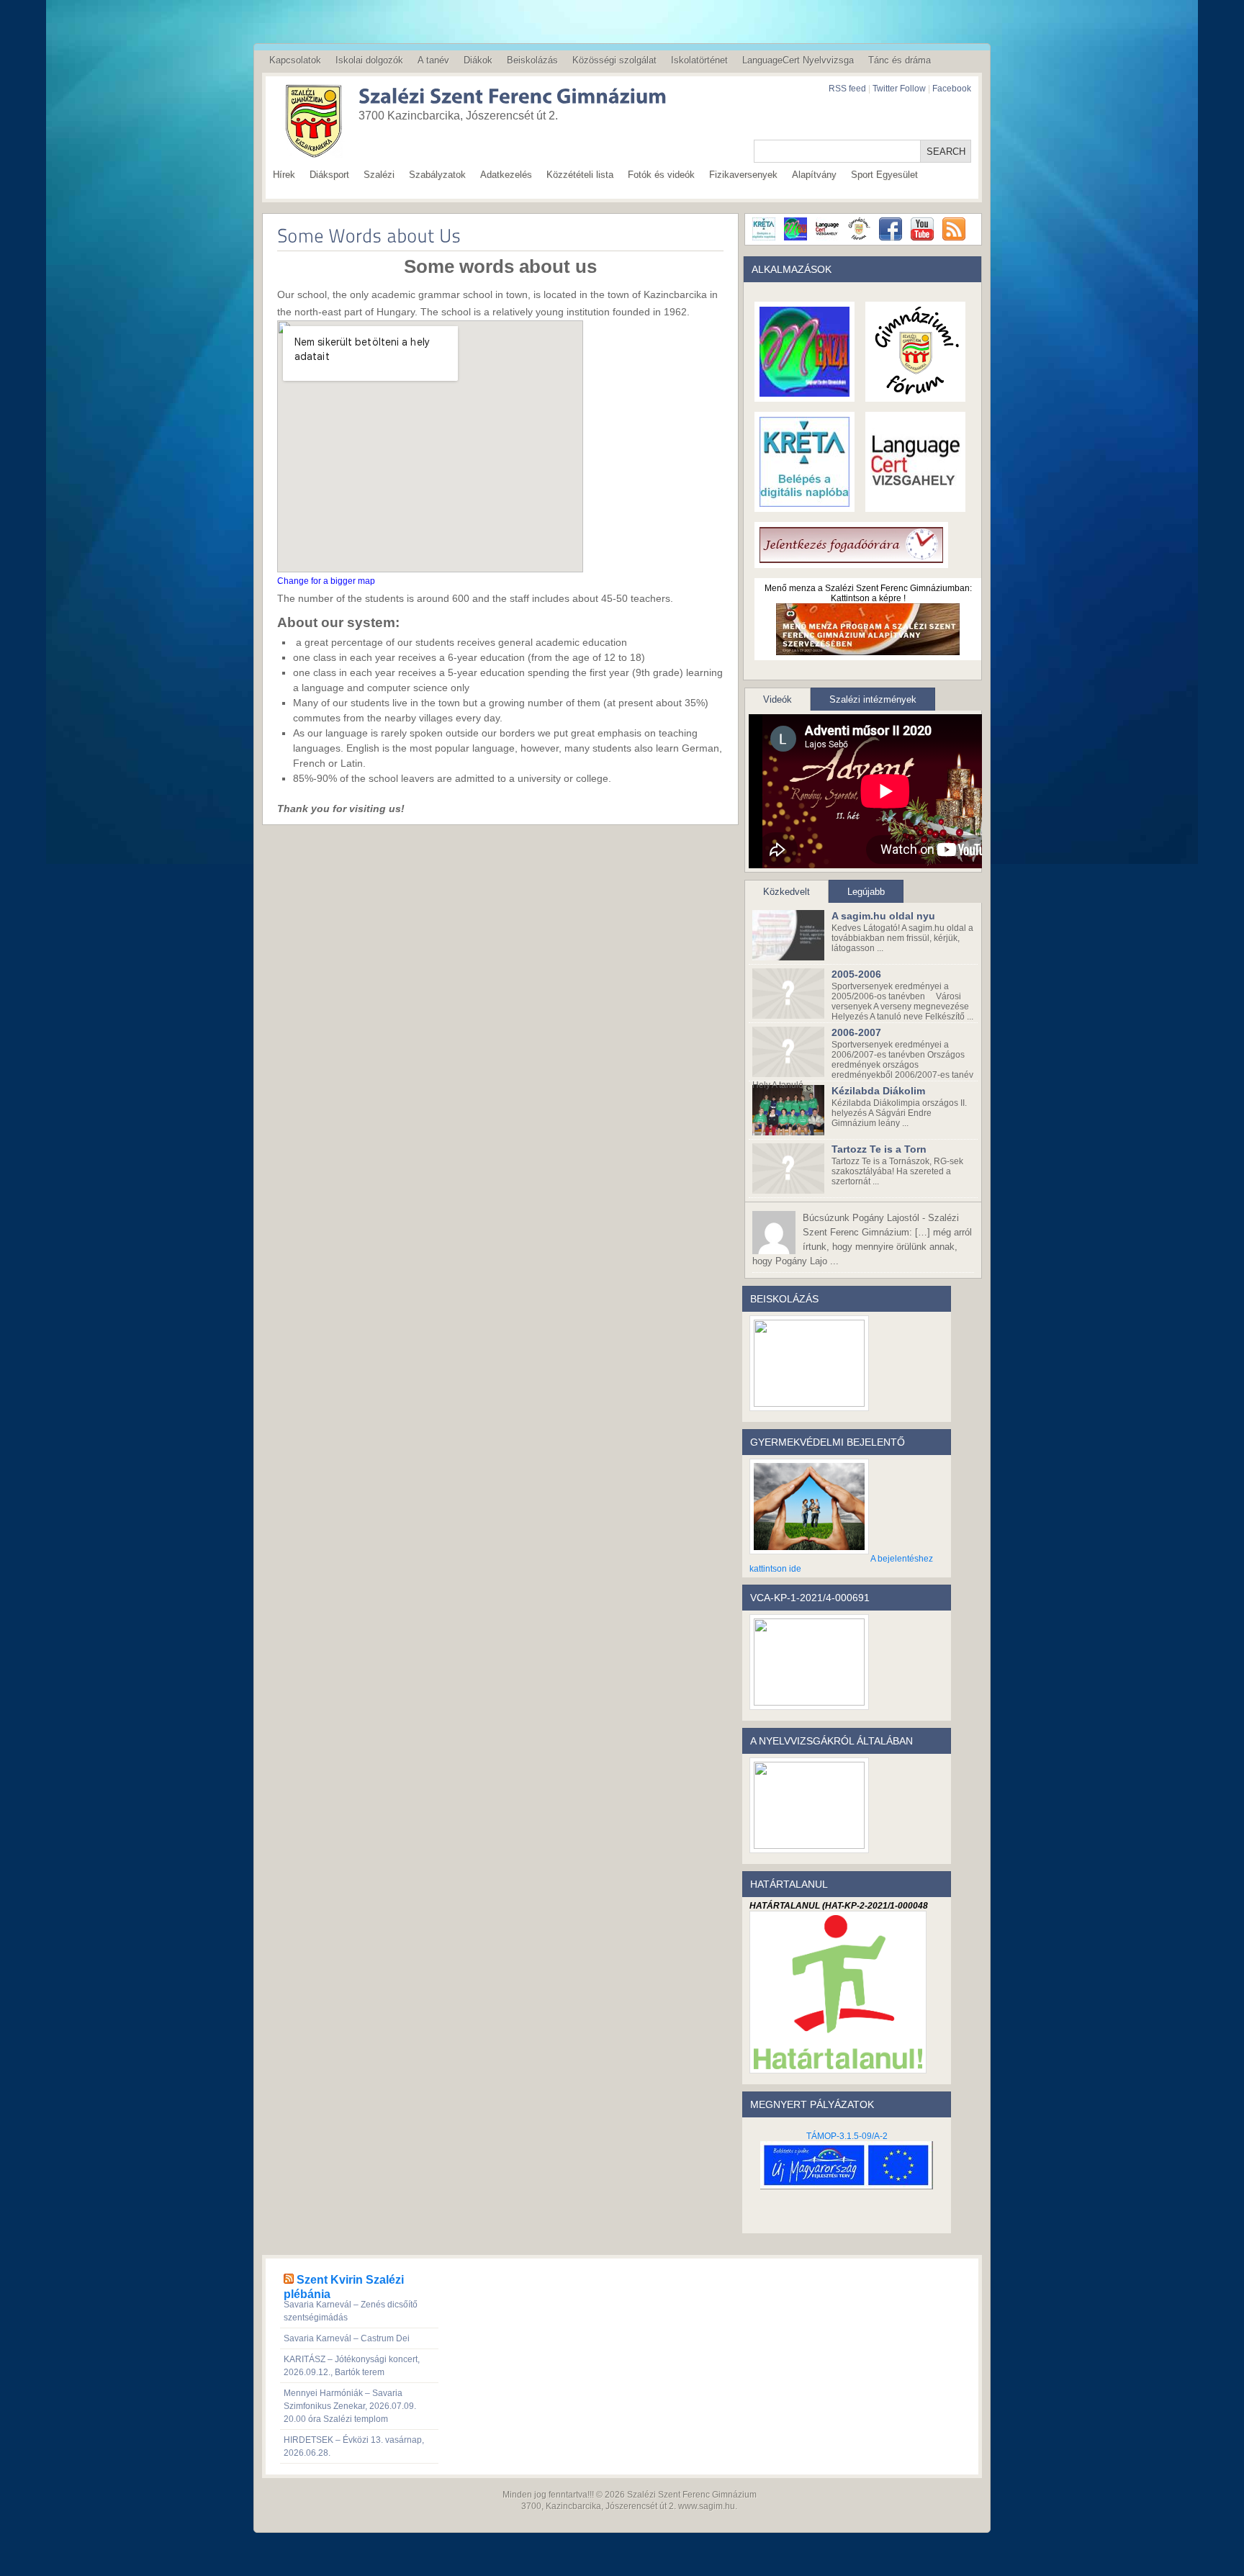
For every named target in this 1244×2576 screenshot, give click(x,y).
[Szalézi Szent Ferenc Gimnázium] (492, 98)
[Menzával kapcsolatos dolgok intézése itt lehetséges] (804, 392)
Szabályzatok (437, 175)
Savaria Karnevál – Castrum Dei (347, 2338)
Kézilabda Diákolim (878, 1091)
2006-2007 (856, 1032)
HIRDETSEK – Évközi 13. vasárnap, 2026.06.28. (354, 2446)
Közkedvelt (786, 892)
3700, (532, 2506)
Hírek (284, 175)
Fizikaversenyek (743, 175)
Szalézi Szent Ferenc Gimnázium (692, 2495)
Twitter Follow (899, 89)
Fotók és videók (661, 175)
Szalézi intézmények (873, 699)
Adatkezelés (506, 175)
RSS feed (847, 89)
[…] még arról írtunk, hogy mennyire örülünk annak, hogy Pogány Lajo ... (862, 1239)
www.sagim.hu (707, 2506)
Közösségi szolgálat (614, 60)
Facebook (952, 89)
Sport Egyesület (884, 175)
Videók (777, 699)
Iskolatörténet (699, 60)
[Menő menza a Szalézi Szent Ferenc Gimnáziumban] (868, 650)
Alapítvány (814, 175)
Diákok (478, 60)
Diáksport (329, 175)
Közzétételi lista (580, 175)
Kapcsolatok (295, 60)
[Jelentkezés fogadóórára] (851, 558)
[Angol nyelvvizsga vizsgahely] (915, 502)
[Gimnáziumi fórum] (915, 392)
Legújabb (866, 892)
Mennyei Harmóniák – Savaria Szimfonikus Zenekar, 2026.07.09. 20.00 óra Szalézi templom (350, 2406)
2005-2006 (856, 974)
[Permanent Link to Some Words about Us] (369, 235)
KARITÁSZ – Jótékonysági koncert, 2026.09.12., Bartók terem (352, 2366)
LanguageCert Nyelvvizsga (798, 60)
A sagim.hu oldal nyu (883, 916)
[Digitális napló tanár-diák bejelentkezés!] (804, 502)
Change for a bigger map (326, 581)
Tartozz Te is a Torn (879, 1149)
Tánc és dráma (900, 60)
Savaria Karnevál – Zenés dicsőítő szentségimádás (351, 2311)
